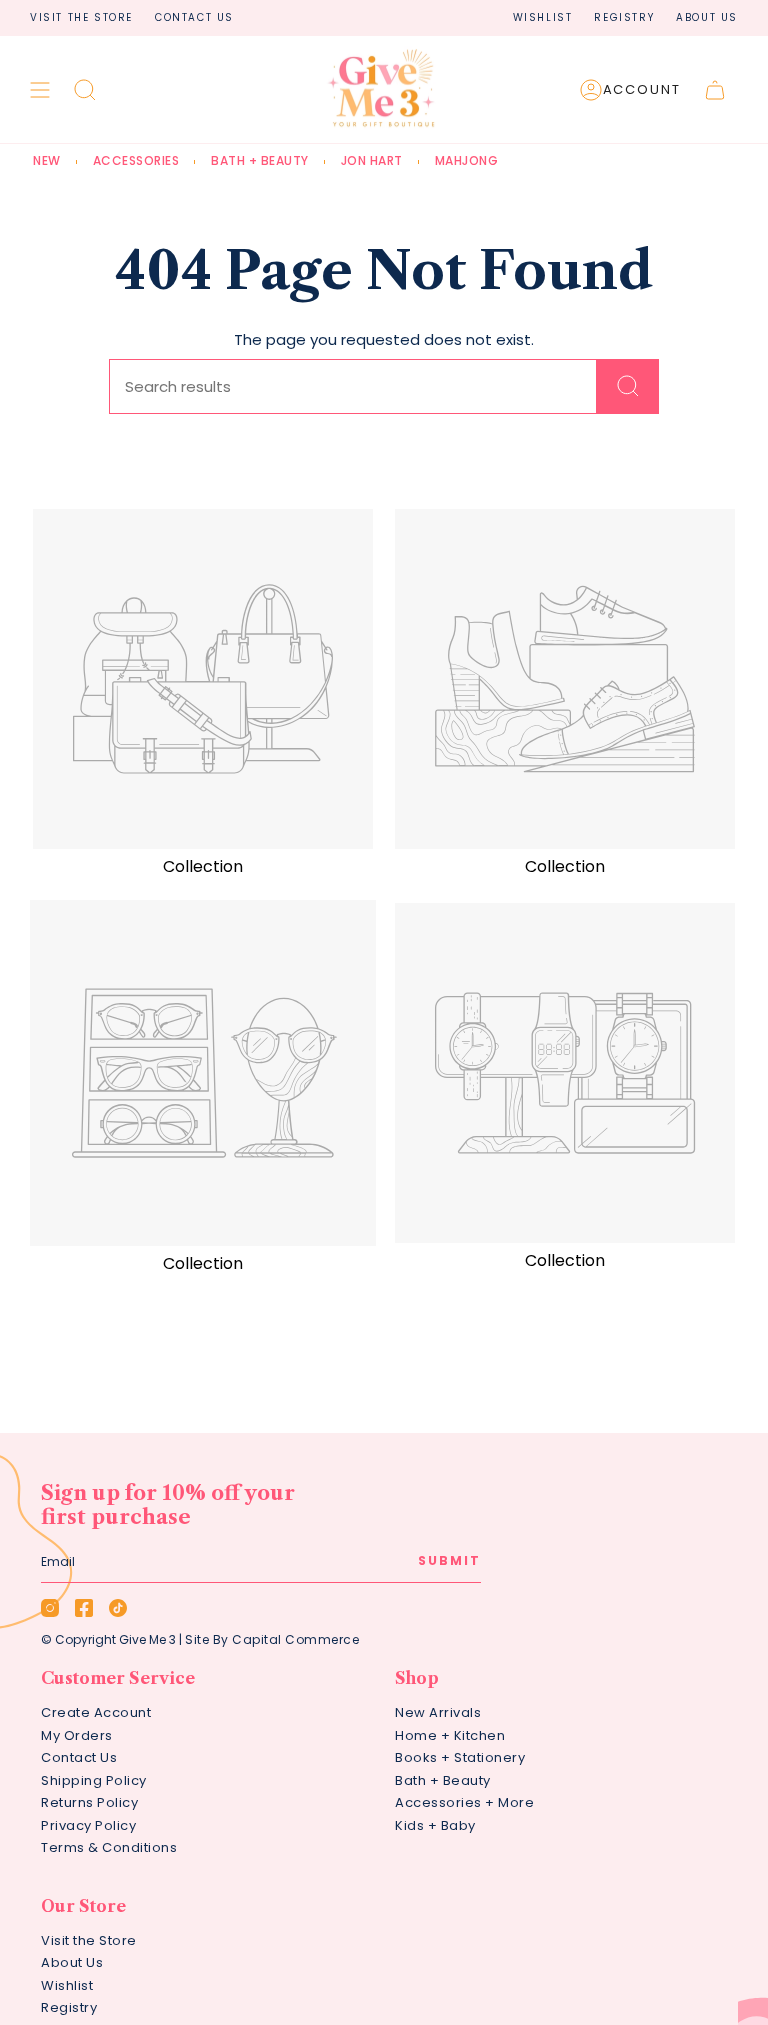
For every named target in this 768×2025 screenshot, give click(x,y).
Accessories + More (464, 1802)
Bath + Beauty (443, 1780)
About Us (707, 17)
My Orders (77, 1735)
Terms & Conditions (109, 1847)
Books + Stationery (460, 1757)
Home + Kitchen (450, 1735)
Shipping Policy (94, 1780)
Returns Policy (89, 1802)
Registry (624, 17)
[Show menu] (40, 90)
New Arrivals (438, 1712)
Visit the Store (81, 17)
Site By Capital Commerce (272, 1639)
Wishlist (543, 17)
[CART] (715, 90)
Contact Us (194, 17)
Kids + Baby (435, 1825)
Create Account (96, 1712)
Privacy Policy (88, 1825)
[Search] (628, 386)
